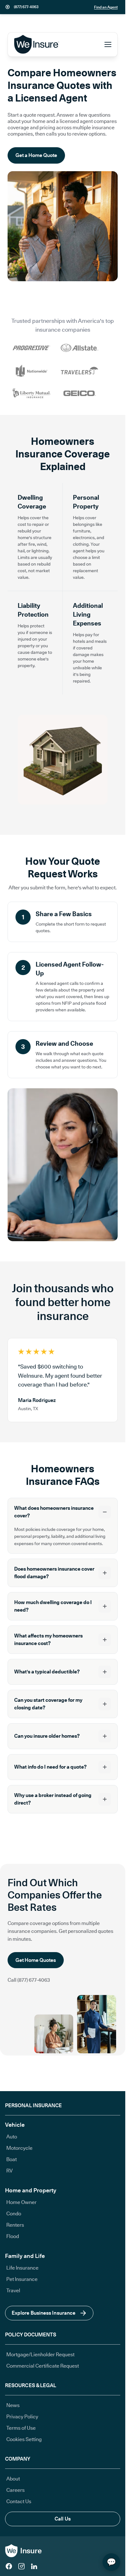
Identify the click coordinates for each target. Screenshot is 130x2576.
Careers (15, 2490)
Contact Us (19, 2501)
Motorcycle (19, 2148)
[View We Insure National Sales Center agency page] (8, 7)
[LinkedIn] (34, 2566)
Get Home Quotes (36, 1960)
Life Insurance (22, 2268)
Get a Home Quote (36, 155)
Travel (13, 2291)
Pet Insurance (22, 2279)
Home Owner (21, 2202)
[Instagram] (21, 2566)
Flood (13, 2236)
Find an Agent (106, 7)
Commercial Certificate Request (43, 2366)
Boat (12, 2159)
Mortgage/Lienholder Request (40, 2355)
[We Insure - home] (37, 44)
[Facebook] (9, 2566)
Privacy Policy (22, 2417)
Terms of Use (21, 2428)
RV (9, 2171)
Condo (14, 2214)
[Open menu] (108, 44)
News (13, 2405)
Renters (15, 2225)
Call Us (63, 2519)
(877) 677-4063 (26, 7)
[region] (63, 1380)
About (13, 2479)
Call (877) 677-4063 (29, 1980)
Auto (12, 2137)
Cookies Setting (24, 2439)
